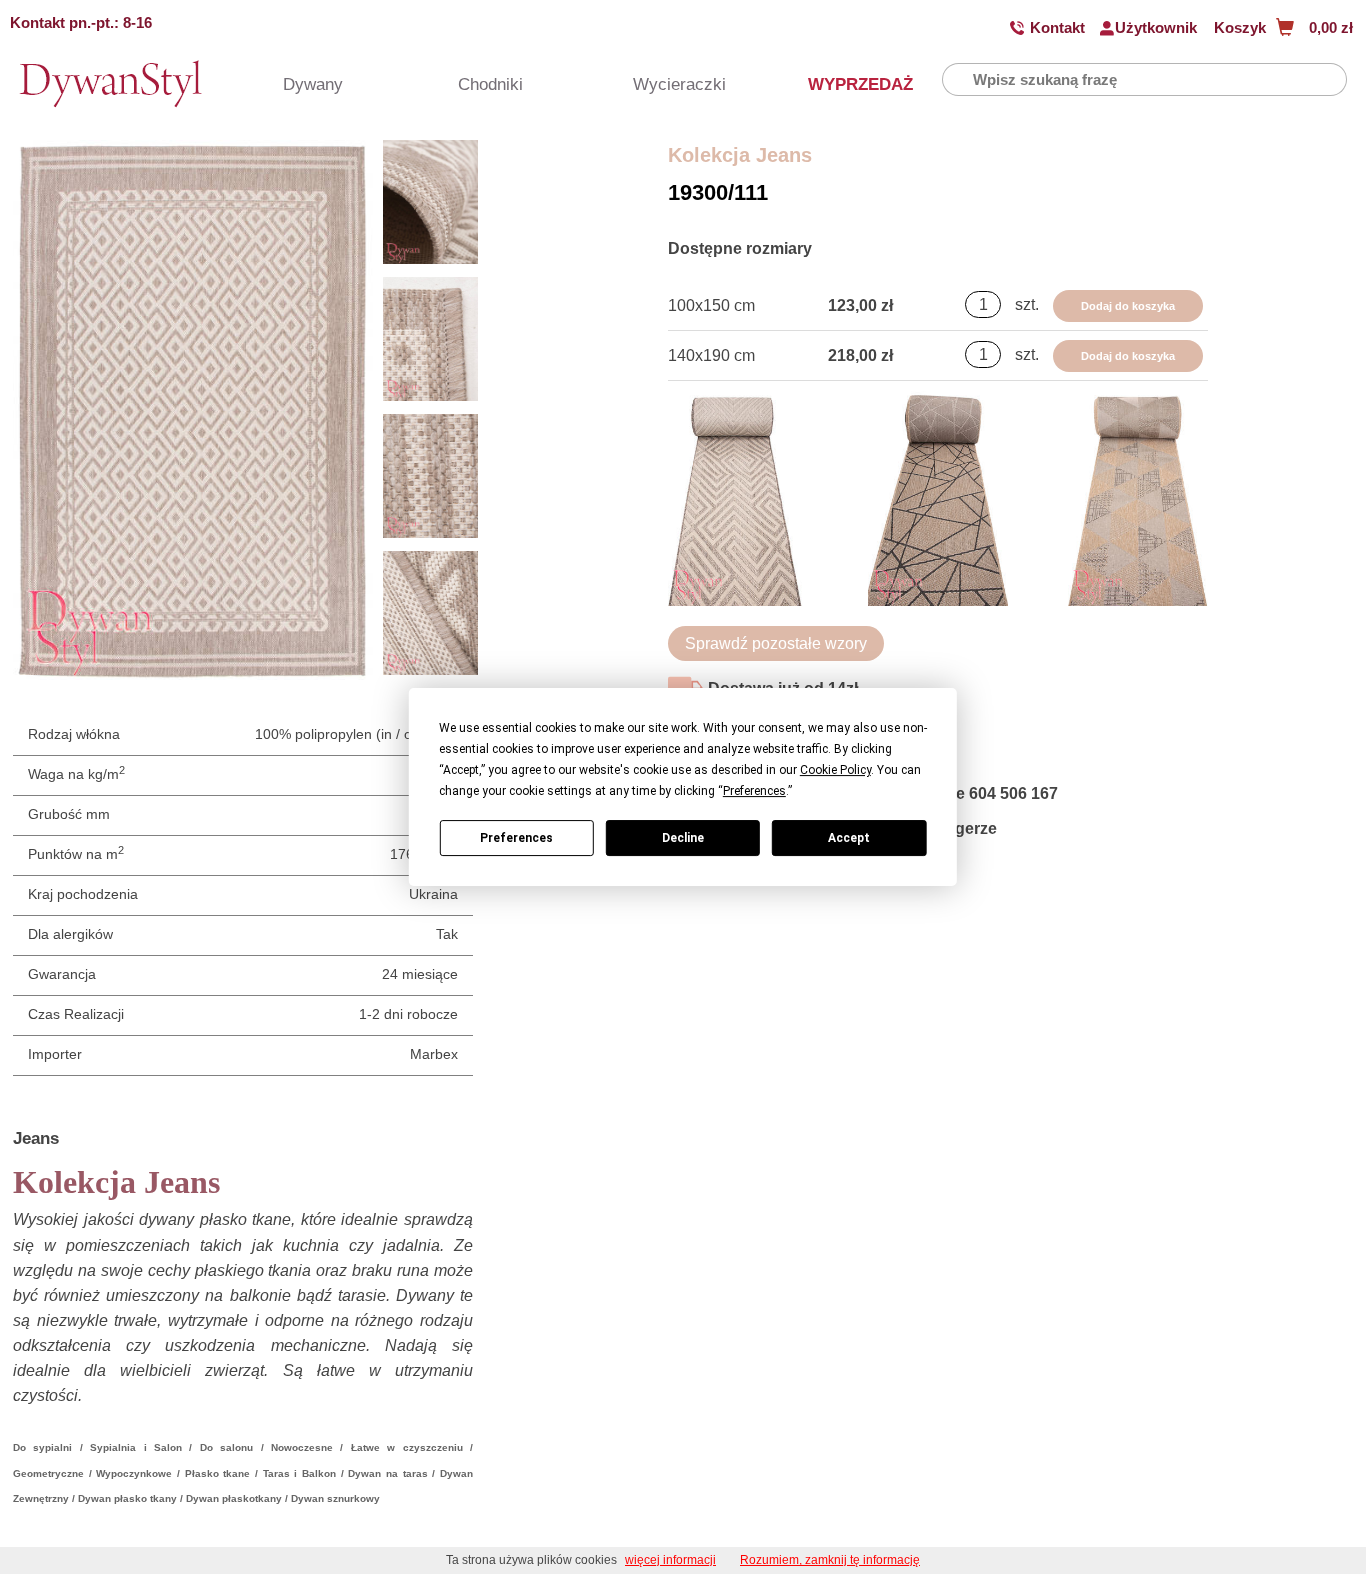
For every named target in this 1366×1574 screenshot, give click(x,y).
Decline (683, 838)
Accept (849, 838)
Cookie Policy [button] (835, 770)
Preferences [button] (754, 791)
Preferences (516, 838)
